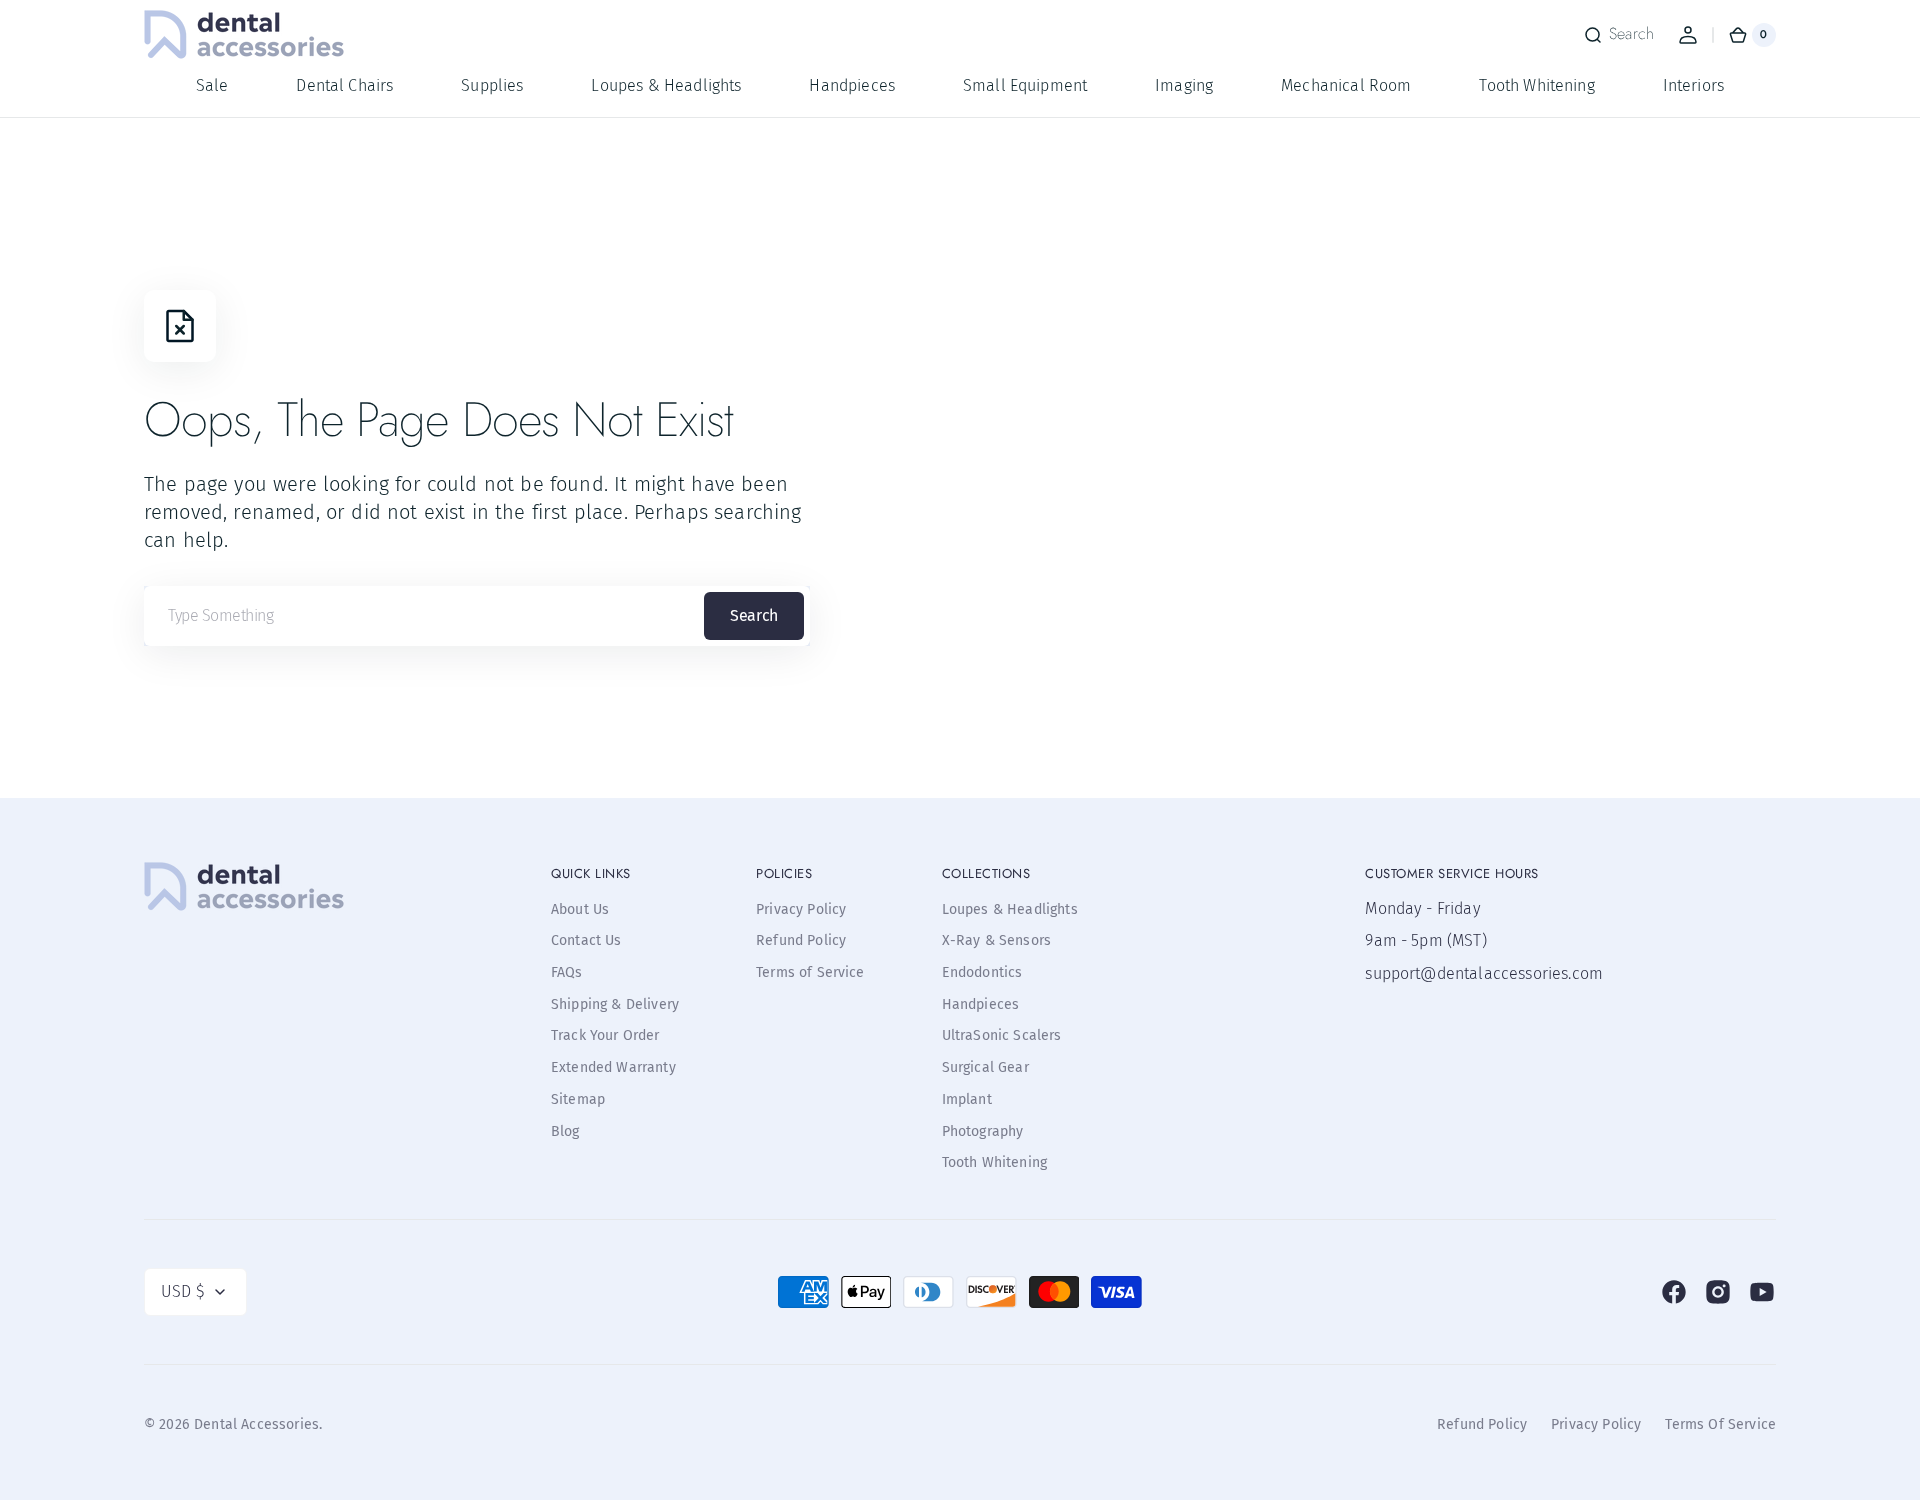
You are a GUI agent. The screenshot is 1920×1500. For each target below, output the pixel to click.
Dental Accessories (256, 1424)
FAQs (567, 972)
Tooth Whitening (994, 1162)
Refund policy (1482, 1424)
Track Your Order (605, 1035)
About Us (580, 909)
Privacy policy (1596, 1424)
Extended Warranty (613, 1067)
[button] (1618, 35)
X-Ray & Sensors (996, 940)
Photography (983, 1131)
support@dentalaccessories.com (1465, 973)
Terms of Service (810, 972)
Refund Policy (801, 940)
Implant (967, 1099)
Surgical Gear (985, 1067)
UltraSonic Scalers (1002, 1035)
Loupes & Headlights (1010, 909)
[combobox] (477, 616)
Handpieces (981, 1004)
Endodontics (982, 972)
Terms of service (1720, 1424)
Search (753, 615)
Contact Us (586, 940)
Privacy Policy (801, 909)
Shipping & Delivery (615, 1004)
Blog (565, 1131)
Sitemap (578, 1099)
